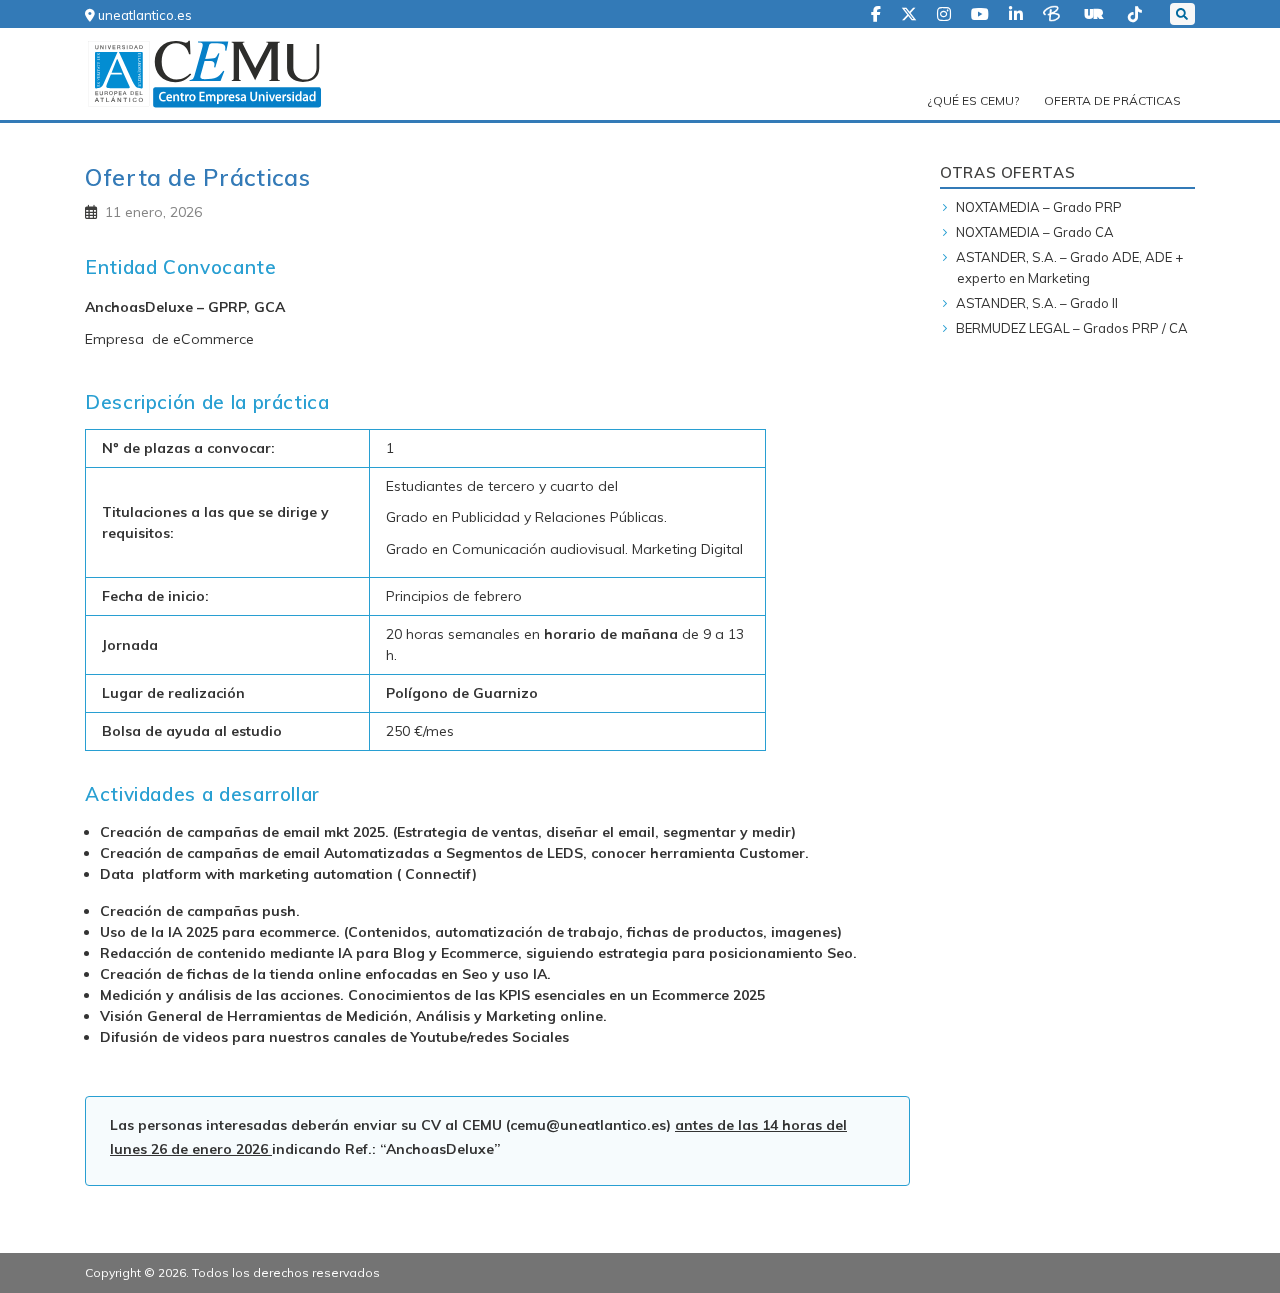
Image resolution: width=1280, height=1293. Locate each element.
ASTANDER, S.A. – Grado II (1037, 303)
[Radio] (1096, 12)
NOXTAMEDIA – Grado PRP (1039, 207)
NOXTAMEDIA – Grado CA (1035, 232)
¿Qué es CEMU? (973, 100)
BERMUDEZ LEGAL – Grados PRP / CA (1072, 328)
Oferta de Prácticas (1112, 100)
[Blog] (1053, 12)
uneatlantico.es (143, 15)
